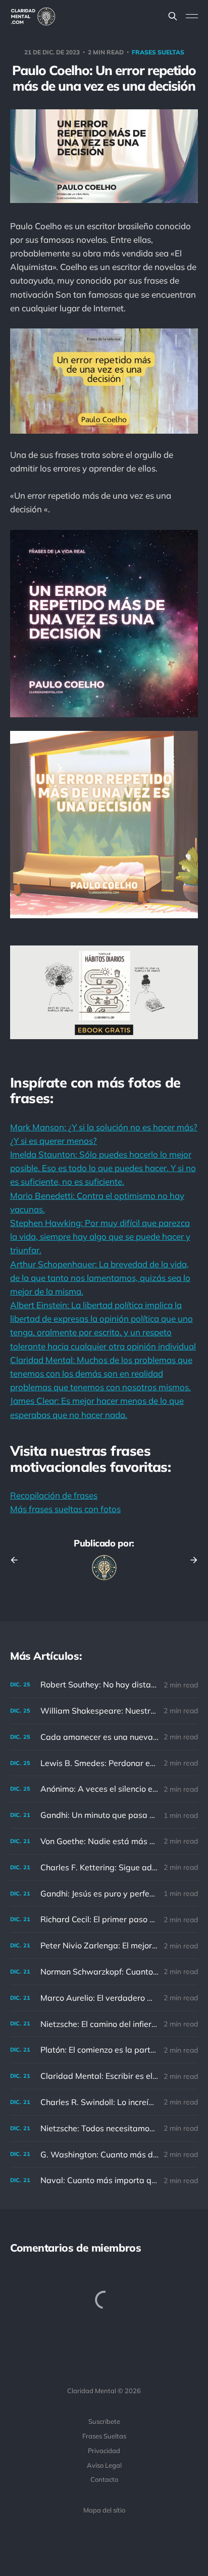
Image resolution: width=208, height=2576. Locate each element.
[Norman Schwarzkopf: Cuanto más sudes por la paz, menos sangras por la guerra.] (104, 1972)
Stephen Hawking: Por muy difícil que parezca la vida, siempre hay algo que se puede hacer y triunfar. (100, 1236)
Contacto (104, 2479)
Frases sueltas (158, 52)
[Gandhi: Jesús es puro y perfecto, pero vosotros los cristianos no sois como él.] (104, 1894)
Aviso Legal (104, 2465)
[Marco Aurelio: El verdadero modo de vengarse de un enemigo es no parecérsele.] (104, 1998)
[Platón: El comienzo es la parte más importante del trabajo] (104, 2050)
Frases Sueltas (104, 2436)
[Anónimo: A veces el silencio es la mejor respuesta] (104, 1789)
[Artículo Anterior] (18, 1560)
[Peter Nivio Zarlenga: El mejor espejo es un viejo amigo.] (104, 1946)
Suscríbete (104, 2421)
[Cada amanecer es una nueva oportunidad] (104, 1737)
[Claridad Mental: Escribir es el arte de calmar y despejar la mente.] (104, 2076)
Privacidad (104, 2451)
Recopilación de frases (54, 1495)
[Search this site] (173, 16)
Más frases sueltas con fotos (65, 1509)
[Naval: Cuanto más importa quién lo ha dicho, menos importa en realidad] (104, 2180)
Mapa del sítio (104, 2510)
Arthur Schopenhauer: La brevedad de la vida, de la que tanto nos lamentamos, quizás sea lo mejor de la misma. (100, 1278)
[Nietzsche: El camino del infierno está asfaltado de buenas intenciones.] (104, 2024)
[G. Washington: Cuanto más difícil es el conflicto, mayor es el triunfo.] (104, 2155)
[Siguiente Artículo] (190, 1560)
